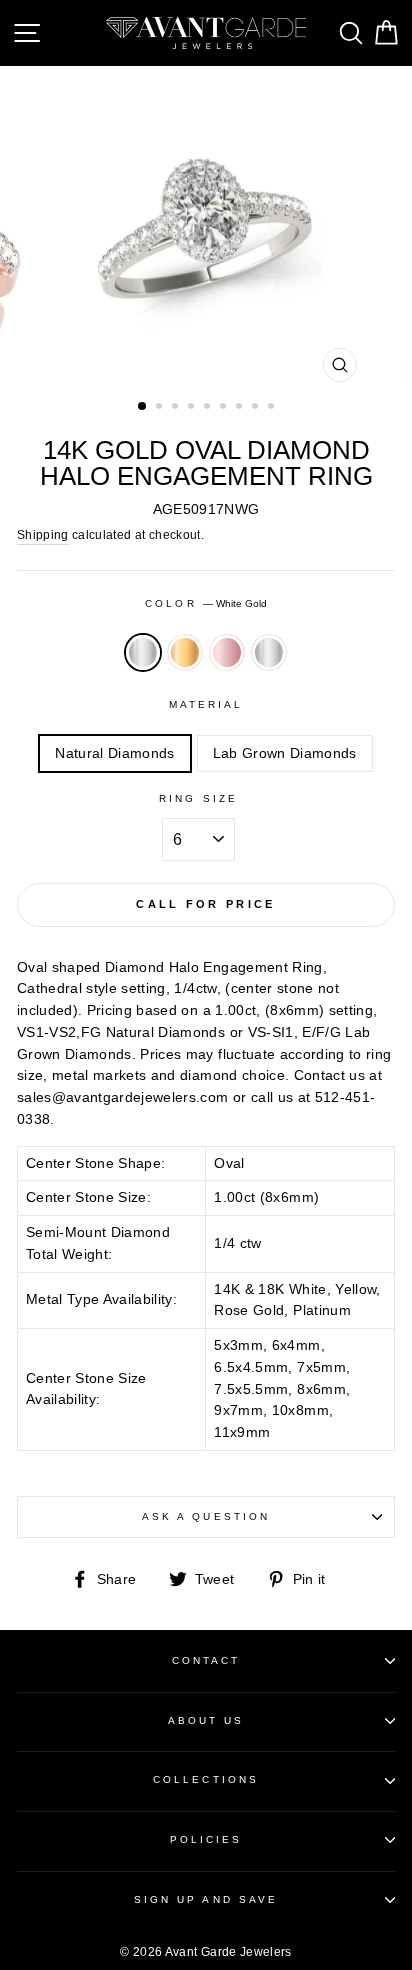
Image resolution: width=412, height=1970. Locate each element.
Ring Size (198, 798)
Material (206, 704)
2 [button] (161, 408)
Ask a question (206, 1516)
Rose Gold (227, 653)
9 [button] (273, 408)
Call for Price (205, 904)
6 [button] (225, 408)
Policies (206, 1839)
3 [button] (177, 408)
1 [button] (143, 407)
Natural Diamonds (114, 753)
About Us (206, 1720)
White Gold (143, 653)
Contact (206, 1660)
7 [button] (241, 408)
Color (205, 603)
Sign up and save (206, 1899)
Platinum (269, 653)
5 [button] (209, 408)
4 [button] (193, 408)
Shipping (43, 535)
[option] (206, 229)
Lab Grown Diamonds (285, 753)
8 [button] (257, 408)
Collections (206, 1779)
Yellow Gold (185, 653)
